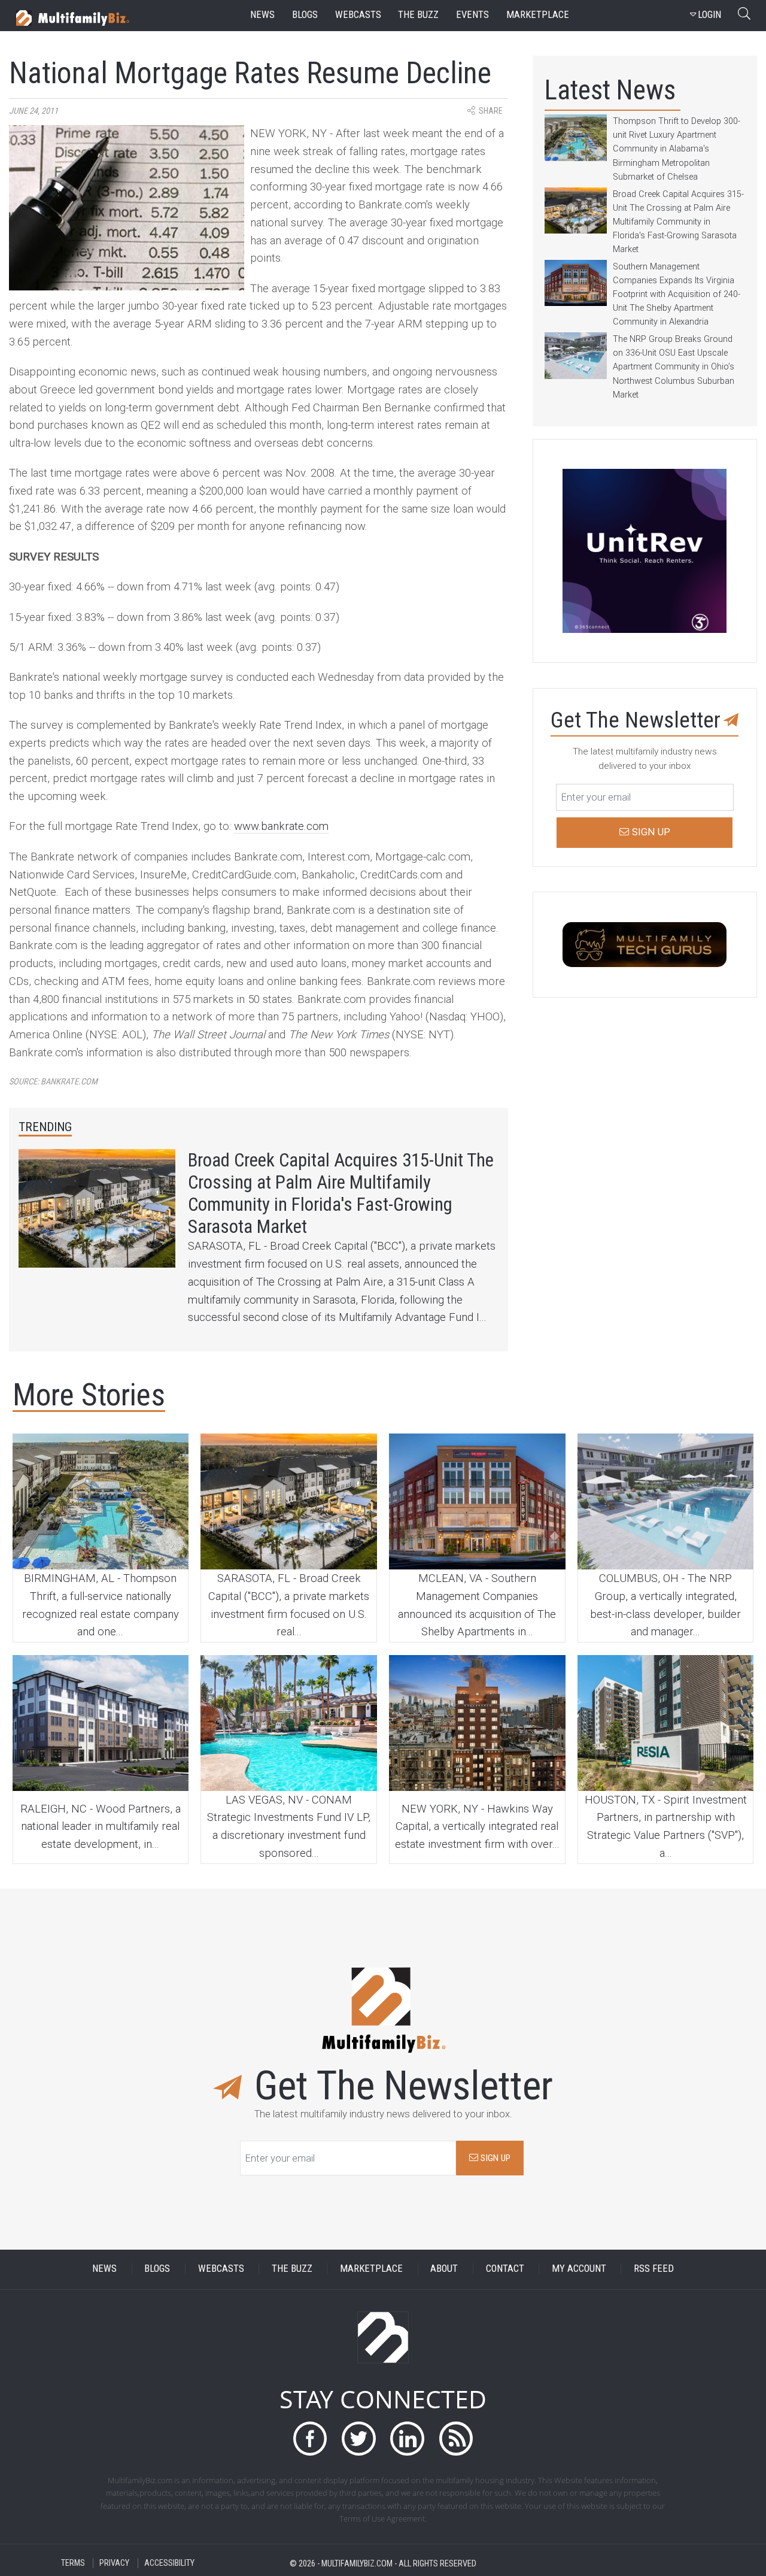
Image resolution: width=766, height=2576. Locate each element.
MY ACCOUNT (579, 2269)
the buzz (418, 15)
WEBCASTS (221, 2269)
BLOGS (157, 2269)
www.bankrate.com (281, 826)
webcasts (358, 15)
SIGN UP (494, 2158)
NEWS (104, 2269)
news (262, 15)
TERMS (73, 2563)
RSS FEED (654, 2269)
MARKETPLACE (371, 2269)
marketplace (538, 15)
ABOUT (444, 2269)
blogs (305, 15)
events (472, 15)
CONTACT (505, 2269)
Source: (53, 1082)
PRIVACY (114, 2563)
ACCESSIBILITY (169, 2563)
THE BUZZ (292, 2269)
